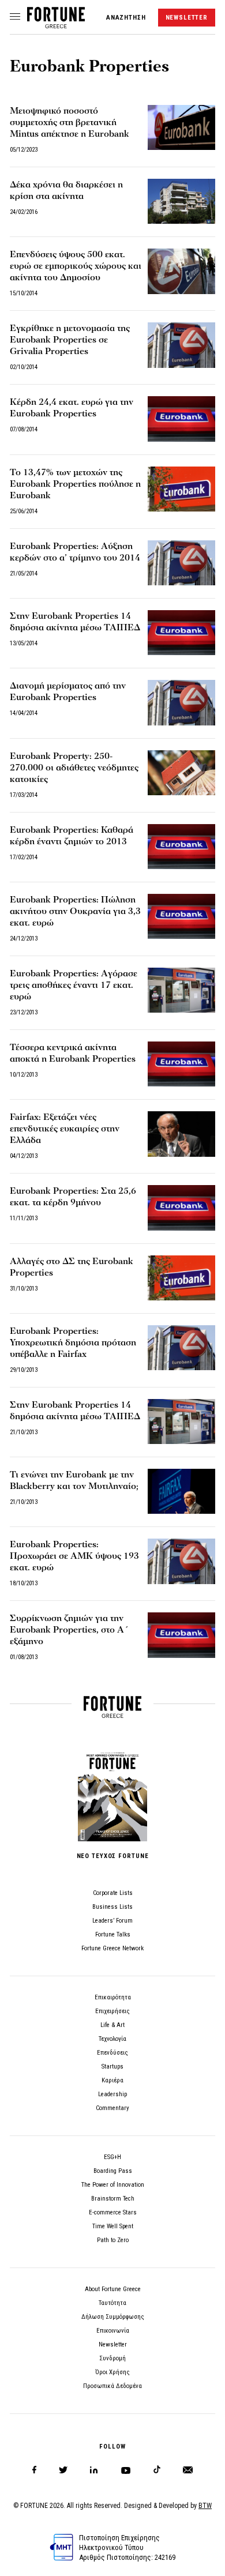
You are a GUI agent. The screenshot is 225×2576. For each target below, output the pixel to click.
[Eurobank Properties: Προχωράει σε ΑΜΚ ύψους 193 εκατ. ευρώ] (181, 1561)
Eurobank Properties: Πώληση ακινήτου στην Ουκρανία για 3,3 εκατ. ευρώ (75, 911)
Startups (112, 2067)
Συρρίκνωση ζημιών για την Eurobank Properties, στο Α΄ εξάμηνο (69, 1630)
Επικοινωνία (113, 2331)
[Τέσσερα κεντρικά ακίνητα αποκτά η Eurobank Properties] (181, 1064)
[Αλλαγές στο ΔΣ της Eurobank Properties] (181, 1278)
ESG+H (112, 2157)
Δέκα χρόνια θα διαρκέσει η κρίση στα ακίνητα (66, 190)
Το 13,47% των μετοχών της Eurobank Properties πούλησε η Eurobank (75, 484)
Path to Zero (113, 2240)
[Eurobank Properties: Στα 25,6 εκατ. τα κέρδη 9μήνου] (181, 1208)
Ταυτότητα (112, 2303)
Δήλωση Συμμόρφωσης (113, 2317)
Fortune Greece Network (112, 1948)
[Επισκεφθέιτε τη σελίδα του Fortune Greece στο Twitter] (63, 2470)
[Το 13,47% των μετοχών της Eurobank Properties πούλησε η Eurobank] (181, 489)
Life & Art (112, 2025)
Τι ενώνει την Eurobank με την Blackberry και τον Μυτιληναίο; (74, 1480)
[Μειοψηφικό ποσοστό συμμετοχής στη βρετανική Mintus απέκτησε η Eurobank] (181, 127)
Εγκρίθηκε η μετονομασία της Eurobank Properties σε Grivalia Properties (70, 340)
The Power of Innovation (113, 2185)
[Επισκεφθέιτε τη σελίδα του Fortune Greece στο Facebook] (34, 2470)
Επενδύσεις (112, 2053)
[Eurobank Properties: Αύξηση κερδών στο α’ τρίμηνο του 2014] (181, 563)
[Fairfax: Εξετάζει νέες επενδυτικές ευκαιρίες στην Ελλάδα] (181, 1134)
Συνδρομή (112, 2358)
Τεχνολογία (112, 2039)
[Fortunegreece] (56, 25)
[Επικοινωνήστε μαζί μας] (188, 2470)
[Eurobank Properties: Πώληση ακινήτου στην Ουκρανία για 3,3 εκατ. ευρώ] (181, 916)
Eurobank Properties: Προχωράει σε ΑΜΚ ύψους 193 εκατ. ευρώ (74, 1556)
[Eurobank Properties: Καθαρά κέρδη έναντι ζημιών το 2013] (181, 847)
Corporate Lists (113, 1893)
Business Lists (112, 1907)
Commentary (112, 2108)
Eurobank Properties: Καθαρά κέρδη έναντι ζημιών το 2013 (72, 836)
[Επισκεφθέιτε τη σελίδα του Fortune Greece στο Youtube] (126, 2472)
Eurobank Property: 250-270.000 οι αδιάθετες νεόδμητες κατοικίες (74, 768)
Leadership (112, 2094)
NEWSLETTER (187, 18)
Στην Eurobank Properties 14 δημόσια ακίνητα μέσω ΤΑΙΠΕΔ (75, 622)
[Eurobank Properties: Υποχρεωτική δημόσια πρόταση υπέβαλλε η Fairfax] (181, 1348)
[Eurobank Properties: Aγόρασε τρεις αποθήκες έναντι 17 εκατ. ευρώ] (181, 990)
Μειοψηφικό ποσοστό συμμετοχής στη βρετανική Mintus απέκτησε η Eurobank (70, 122)
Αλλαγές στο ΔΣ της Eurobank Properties (72, 1267)
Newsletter (113, 2344)
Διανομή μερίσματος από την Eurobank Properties (68, 691)
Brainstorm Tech (113, 2199)
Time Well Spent (113, 2226)
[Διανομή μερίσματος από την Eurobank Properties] (181, 702)
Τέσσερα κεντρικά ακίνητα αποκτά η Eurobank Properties (73, 1053)
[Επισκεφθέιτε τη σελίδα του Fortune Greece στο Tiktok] (157, 2470)
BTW (205, 2506)
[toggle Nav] (15, 17)
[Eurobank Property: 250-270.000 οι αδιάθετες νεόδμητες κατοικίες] (181, 773)
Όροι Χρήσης (112, 2372)
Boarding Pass (113, 2171)
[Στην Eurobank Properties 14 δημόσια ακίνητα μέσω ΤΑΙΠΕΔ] (181, 633)
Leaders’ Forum (112, 1921)
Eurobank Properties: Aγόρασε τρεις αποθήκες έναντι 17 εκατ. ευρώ (74, 985)
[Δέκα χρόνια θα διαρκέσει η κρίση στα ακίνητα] (181, 201)
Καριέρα (112, 2080)
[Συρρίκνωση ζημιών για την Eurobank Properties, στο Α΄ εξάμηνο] (181, 1635)
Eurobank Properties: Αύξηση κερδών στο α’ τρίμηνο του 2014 (75, 552)
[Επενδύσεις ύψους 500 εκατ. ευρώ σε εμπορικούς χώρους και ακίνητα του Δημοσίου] (181, 271)
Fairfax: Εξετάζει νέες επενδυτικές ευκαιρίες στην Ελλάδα (65, 1129)
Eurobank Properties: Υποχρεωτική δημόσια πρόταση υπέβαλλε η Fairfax (73, 1342)
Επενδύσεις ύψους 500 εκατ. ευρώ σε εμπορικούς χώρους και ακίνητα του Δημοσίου (76, 266)
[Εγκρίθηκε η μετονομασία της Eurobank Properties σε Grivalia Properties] (181, 345)
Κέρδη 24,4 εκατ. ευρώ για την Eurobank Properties (72, 408)
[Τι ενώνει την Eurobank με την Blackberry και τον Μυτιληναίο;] (181, 1491)
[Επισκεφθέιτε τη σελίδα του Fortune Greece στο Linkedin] (94, 2470)
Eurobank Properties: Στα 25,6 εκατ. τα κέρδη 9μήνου (73, 1197)
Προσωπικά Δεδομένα (112, 2386)
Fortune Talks (113, 1934)
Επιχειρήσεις (112, 2011)
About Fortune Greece (113, 2289)
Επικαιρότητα (113, 1997)
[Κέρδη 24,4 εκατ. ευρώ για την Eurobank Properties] (181, 419)
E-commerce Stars (113, 2212)
